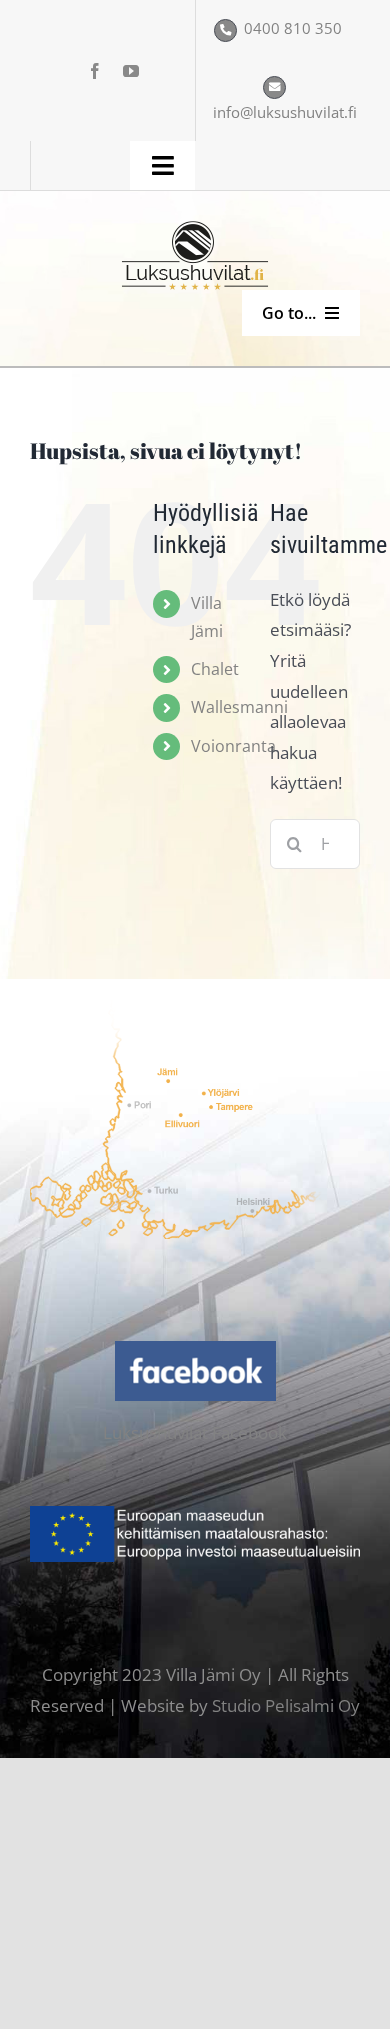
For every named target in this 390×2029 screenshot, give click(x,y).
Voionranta (233, 746)
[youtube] (131, 71)
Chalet (215, 669)
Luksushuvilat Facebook (195, 1432)
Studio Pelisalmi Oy (286, 1705)
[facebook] (95, 71)
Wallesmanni (239, 707)
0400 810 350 (293, 28)
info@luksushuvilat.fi (285, 112)
